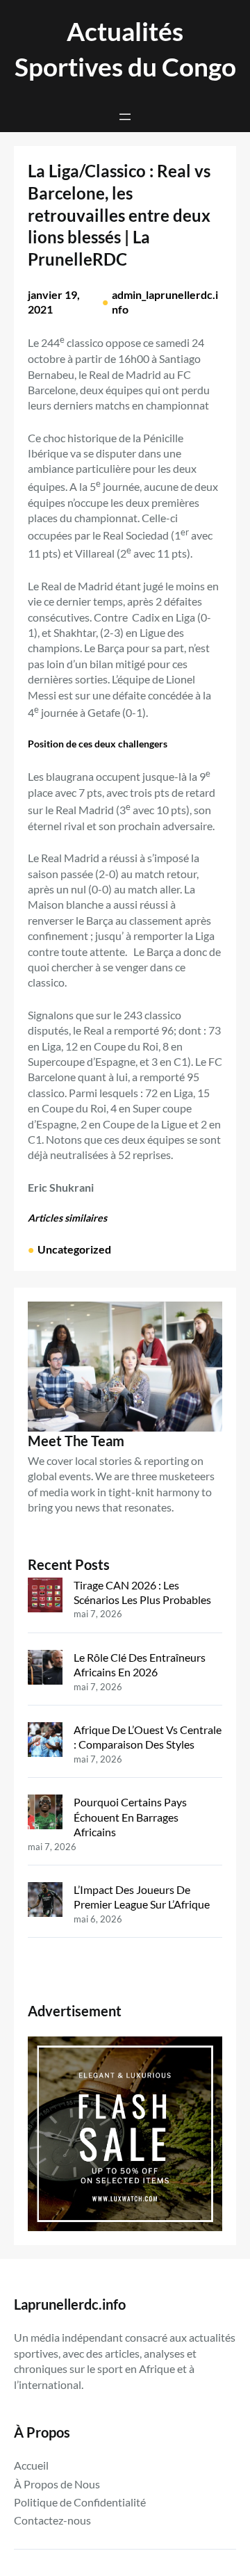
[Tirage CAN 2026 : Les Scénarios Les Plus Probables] (45, 1596)
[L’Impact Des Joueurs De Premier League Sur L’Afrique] (45, 1901)
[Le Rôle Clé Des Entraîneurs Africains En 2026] (45, 1669)
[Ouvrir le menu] (125, 117)
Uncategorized (74, 1249)
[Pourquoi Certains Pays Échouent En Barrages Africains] (45, 1813)
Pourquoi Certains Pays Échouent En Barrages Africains (130, 1817)
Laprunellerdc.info (70, 2304)
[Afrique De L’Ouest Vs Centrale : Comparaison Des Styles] (45, 1741)
